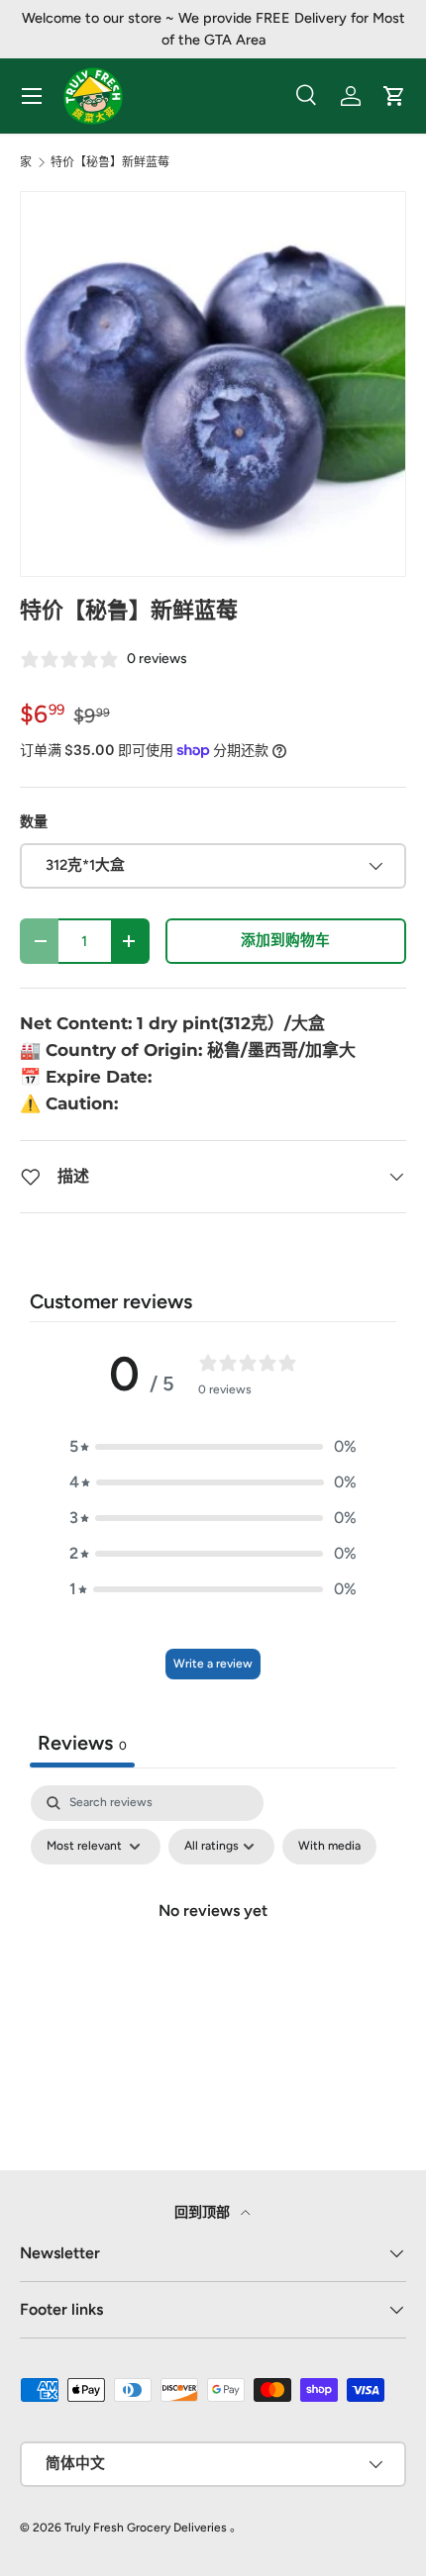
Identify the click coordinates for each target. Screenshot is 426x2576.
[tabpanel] (213, 1956)
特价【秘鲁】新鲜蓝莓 (110, 162)
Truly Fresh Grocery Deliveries (146, 2528)
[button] (213, 1447)
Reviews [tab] (82, 1743)
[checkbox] (329, 1847)
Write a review (213, 1664)
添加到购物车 (285, 940)
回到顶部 (204, 2212)
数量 (34, 822)
